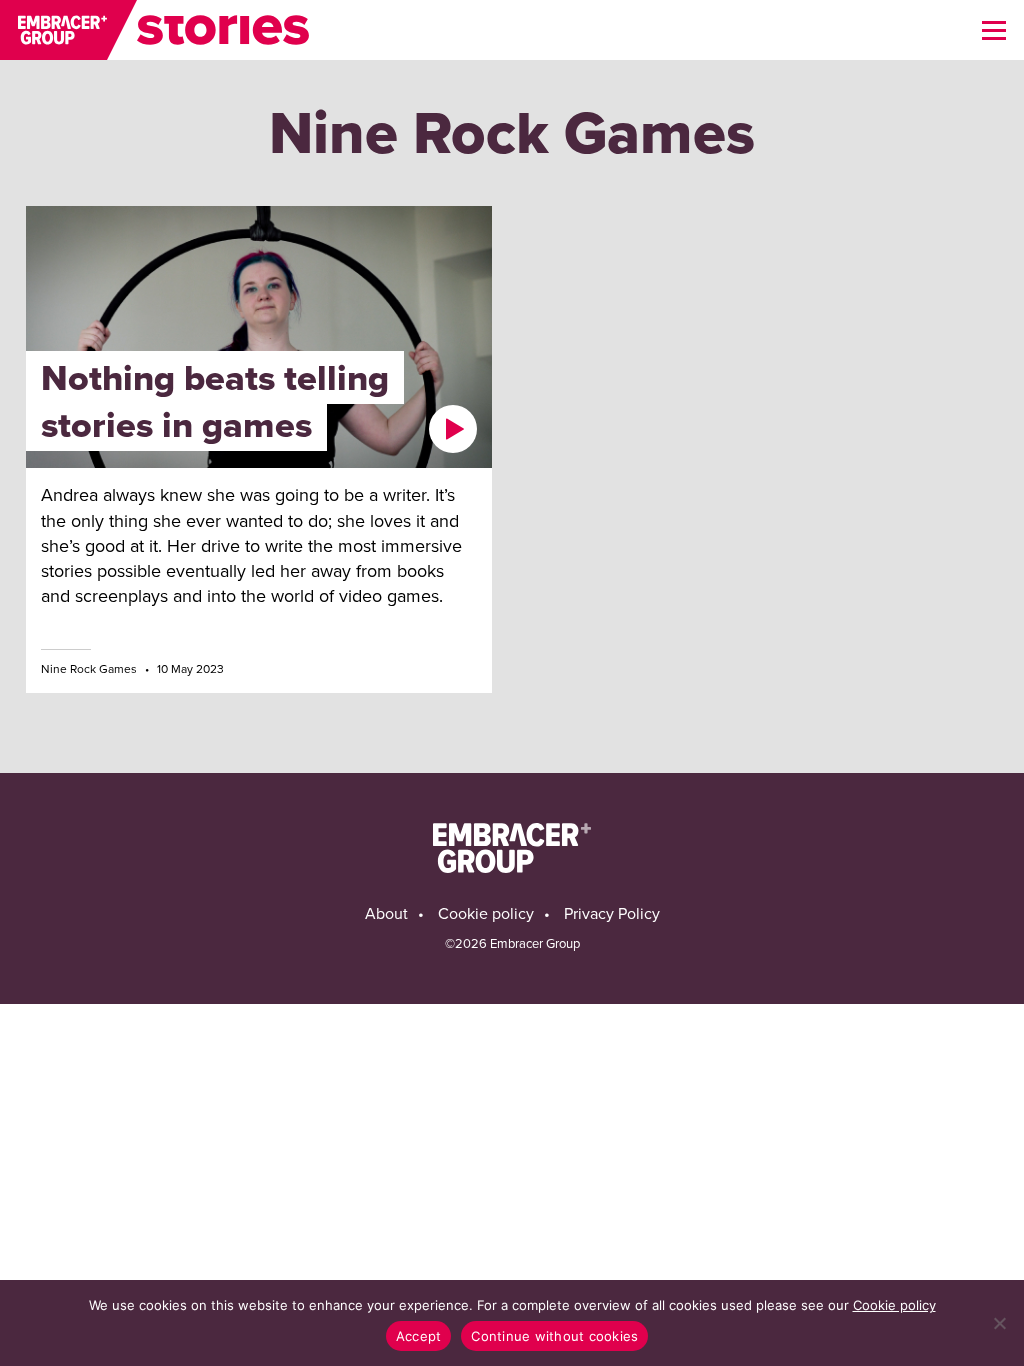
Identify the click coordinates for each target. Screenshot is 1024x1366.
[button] (994, 30)
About (386, 913)
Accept (419, 1336)
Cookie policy (486, 913)
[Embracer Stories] (155, 30)
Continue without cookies (554, 1336)
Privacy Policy (612, 913)
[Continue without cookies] (999, 1323)
